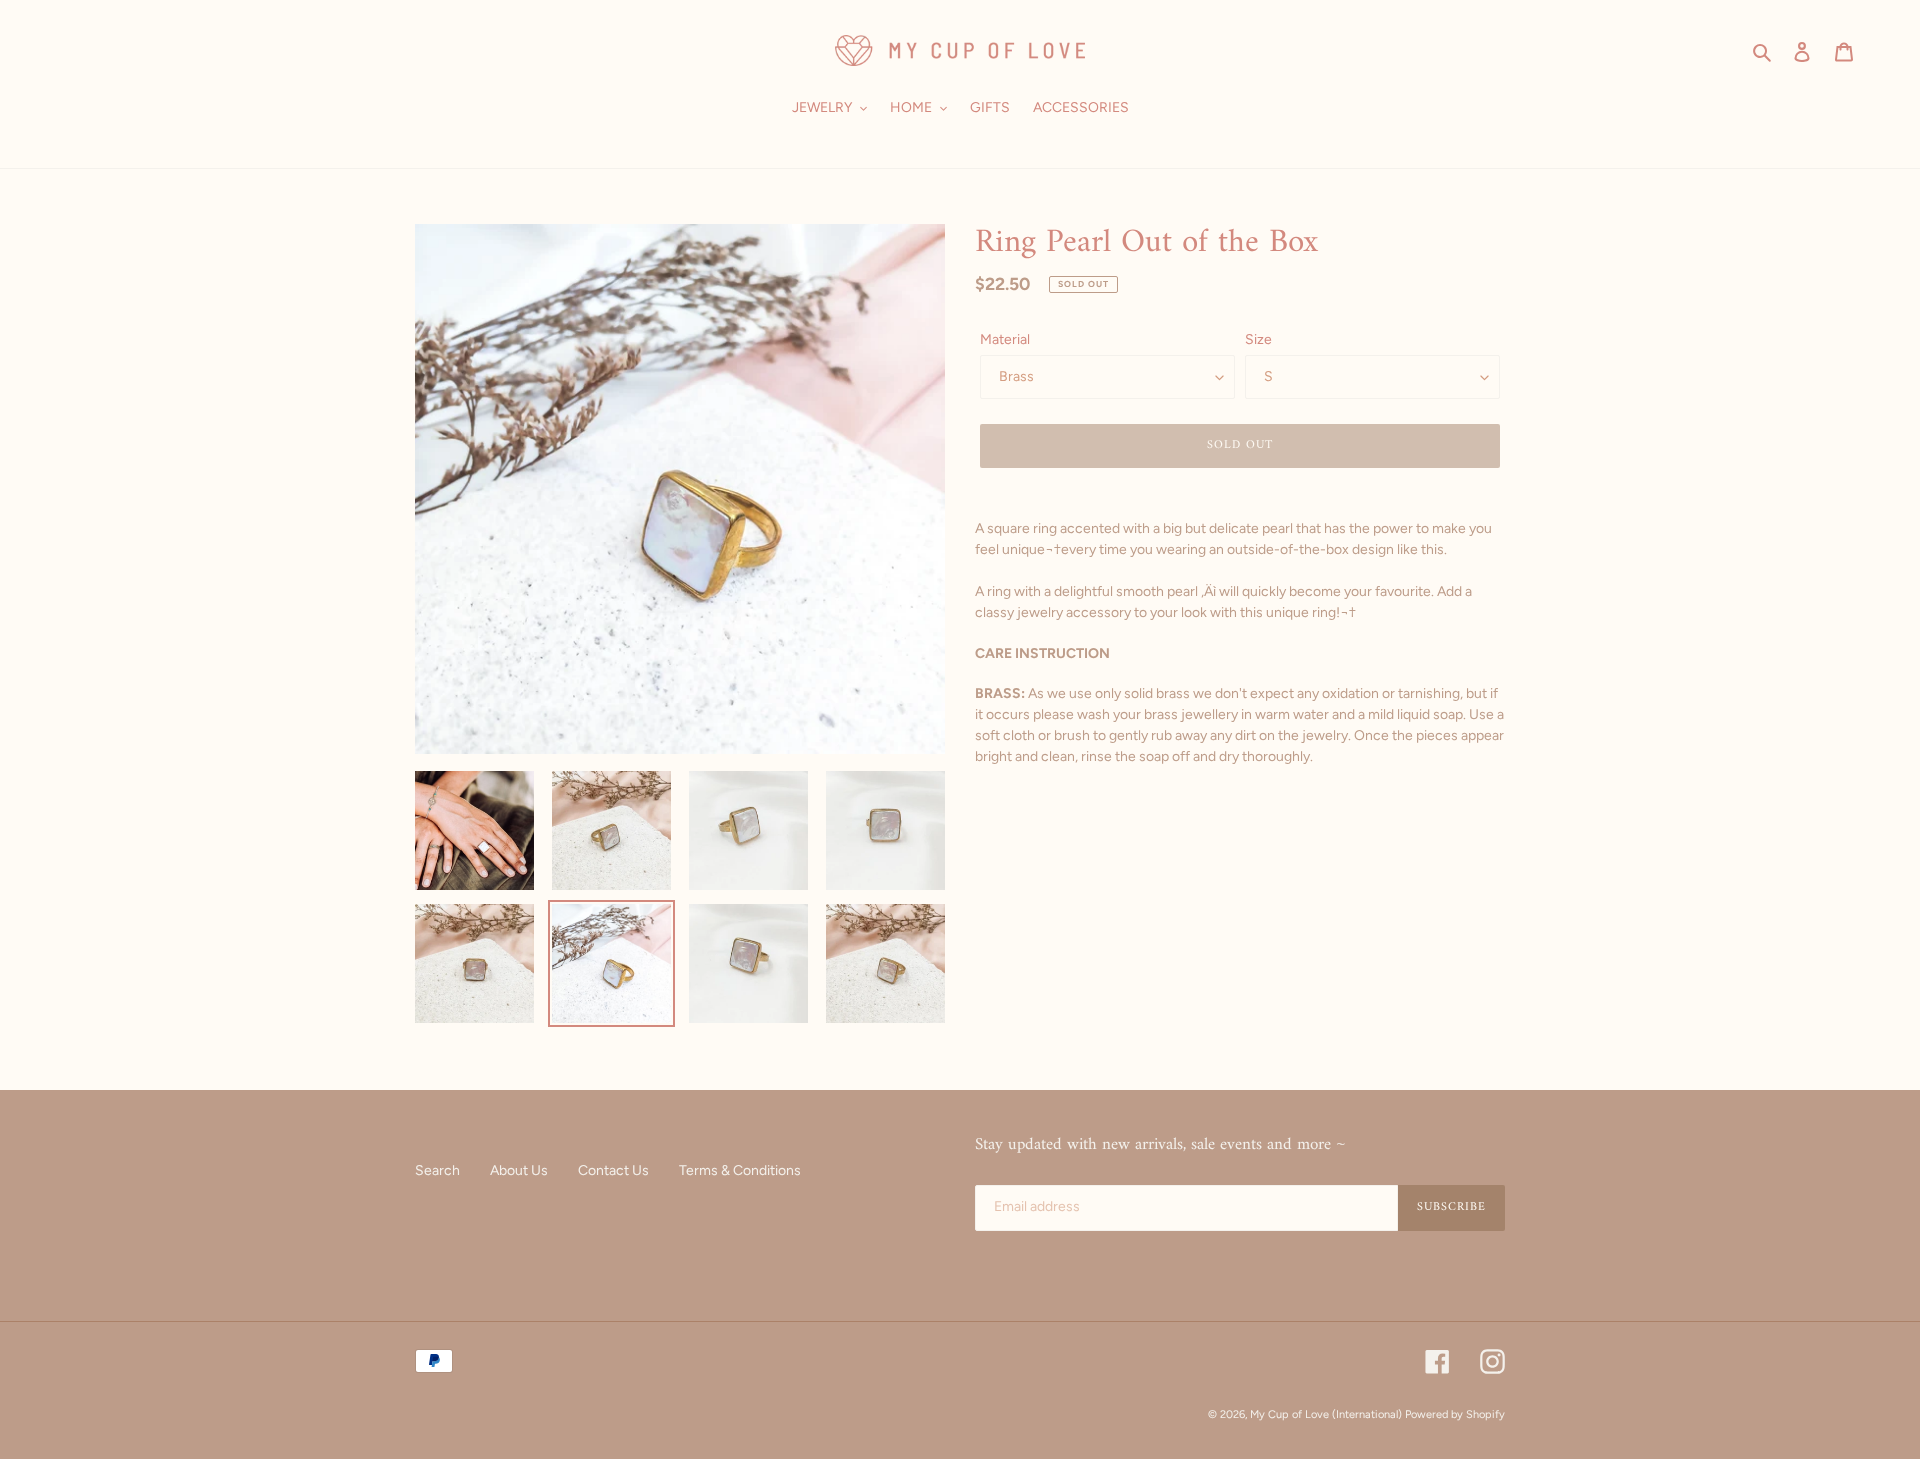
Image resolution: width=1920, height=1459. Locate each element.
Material (1005, 339)
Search (437, 1170)
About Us (519, 1170)
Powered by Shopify (1455, 1414)
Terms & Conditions (740, 1170)
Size (1258, 339)
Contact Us (613, 1170)
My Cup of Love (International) (1326, 1414)
